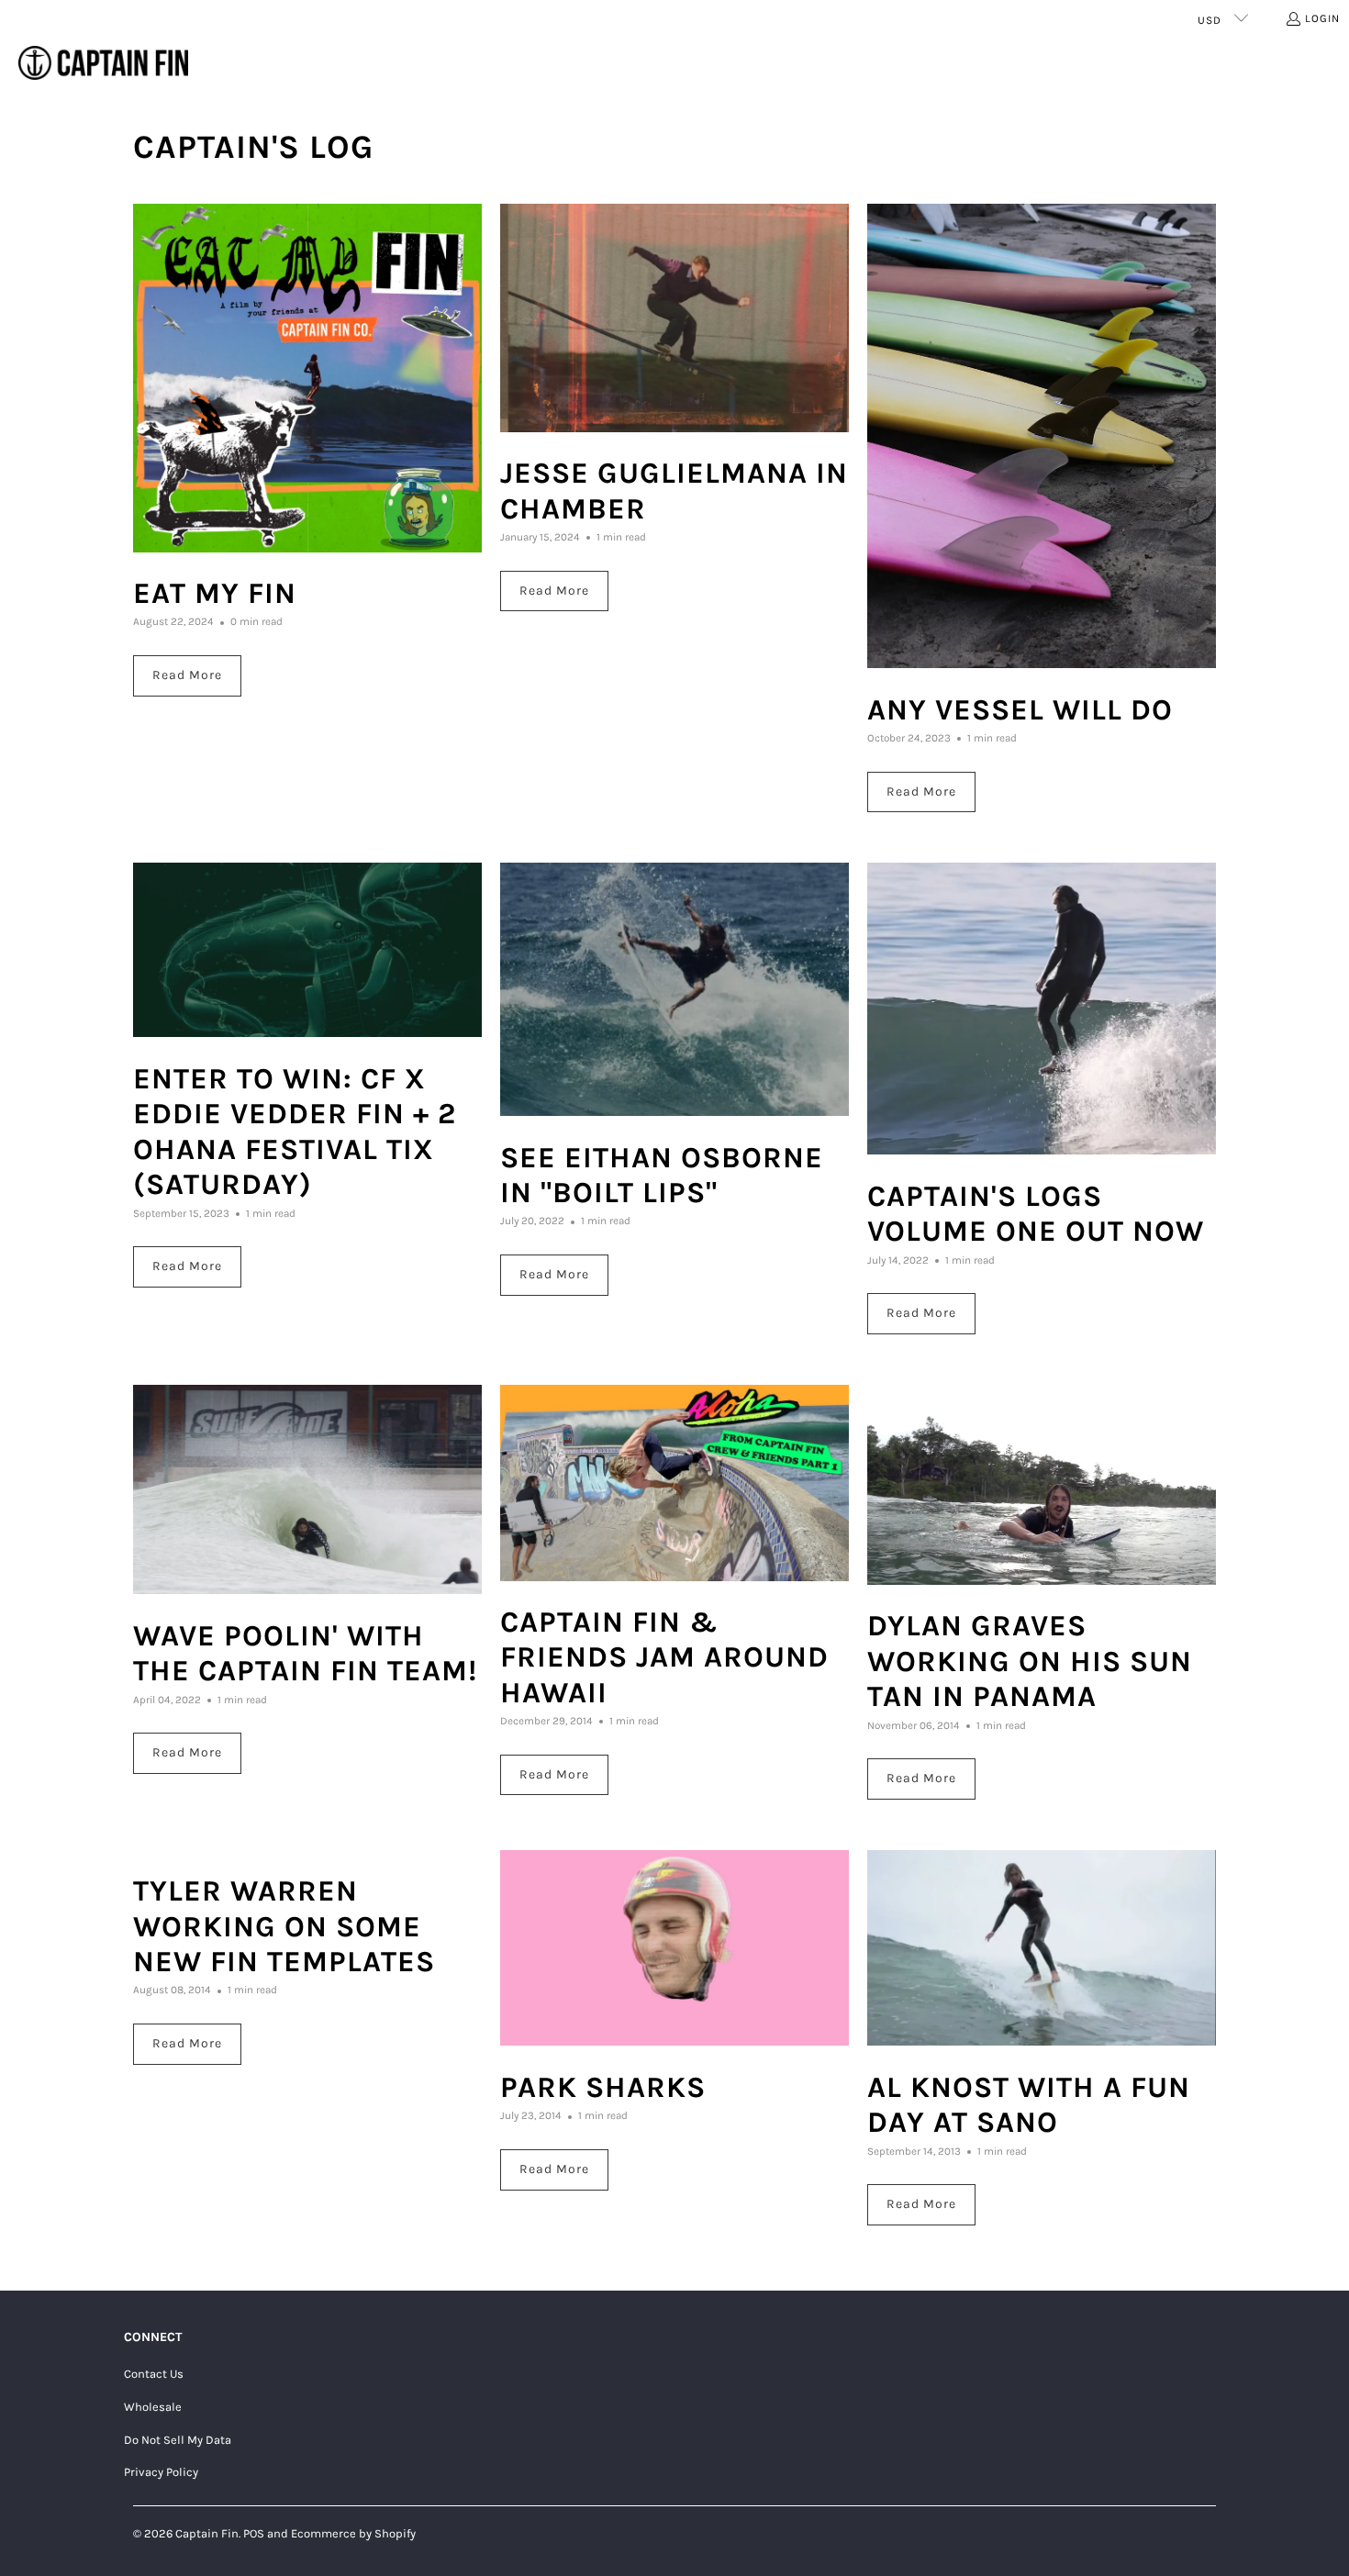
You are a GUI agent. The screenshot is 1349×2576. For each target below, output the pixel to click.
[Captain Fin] (103, 64)
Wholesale (153, 2407)
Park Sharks (603, 2087)
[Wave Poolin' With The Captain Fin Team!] (307, 1489)
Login (1322, 18)
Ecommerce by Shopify (353, 2533)
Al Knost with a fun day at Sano (1029, 2105)
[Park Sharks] (674, 1948)
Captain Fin (207, 2533)
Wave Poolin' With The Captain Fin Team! (305, 1653)
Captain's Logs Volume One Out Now (1036, 1214)
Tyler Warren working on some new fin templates (284, 1926)
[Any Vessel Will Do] (1042, 436)
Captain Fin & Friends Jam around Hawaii (664, 1657)
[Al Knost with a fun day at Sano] (1042, 1948)
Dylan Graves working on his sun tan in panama (1030, 1661)
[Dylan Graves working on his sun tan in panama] (1042, 1485)
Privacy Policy (161, 2472)
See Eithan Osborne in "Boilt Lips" (662, 1175)
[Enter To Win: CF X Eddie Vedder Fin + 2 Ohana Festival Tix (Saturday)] (307, 950)
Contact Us (154, 2374)
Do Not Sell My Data (178, 2440)
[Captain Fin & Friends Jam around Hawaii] (674, 1483)
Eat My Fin (215, 593)
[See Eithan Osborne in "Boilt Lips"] (674, 989)
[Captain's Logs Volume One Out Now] (1042, 1009)
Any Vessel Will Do (1020, 710)
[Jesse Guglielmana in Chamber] (674, 318)
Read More (187, 675)
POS (254, 2533)
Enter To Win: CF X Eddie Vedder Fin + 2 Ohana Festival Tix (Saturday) (295, 1132)
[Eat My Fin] (307, 378)
